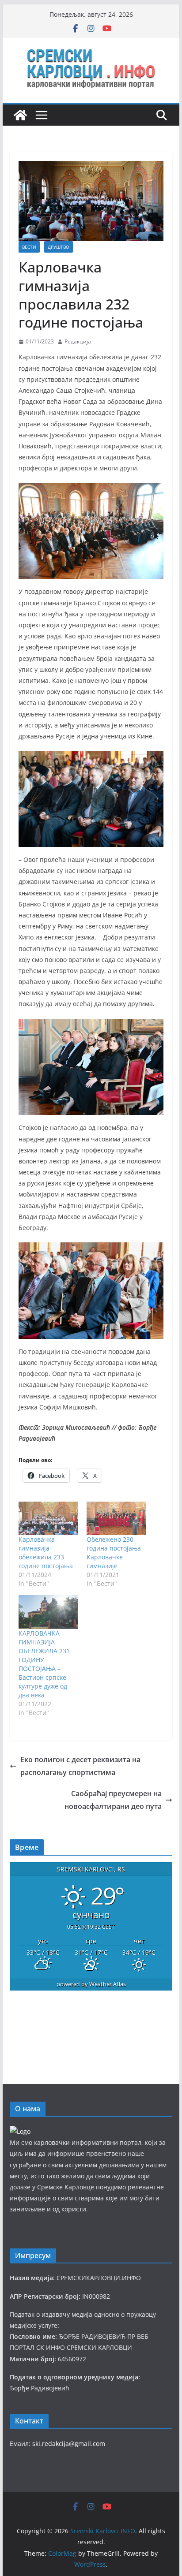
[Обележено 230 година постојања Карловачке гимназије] (116, 1518)
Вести (29, 247)
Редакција (78, 341)
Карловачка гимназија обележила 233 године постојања (46, 1553)
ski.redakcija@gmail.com (69, 2444)
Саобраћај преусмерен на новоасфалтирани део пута (113, 1800)
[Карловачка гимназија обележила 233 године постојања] (48, 1518)
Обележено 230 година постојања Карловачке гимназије (114, 1553)
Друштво (59, 247)
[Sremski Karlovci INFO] (20, 115)
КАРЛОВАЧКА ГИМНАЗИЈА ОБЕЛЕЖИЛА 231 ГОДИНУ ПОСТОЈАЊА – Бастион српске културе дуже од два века (44, 1664)
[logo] (20, 2131)
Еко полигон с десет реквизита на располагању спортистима (80, 1766)
